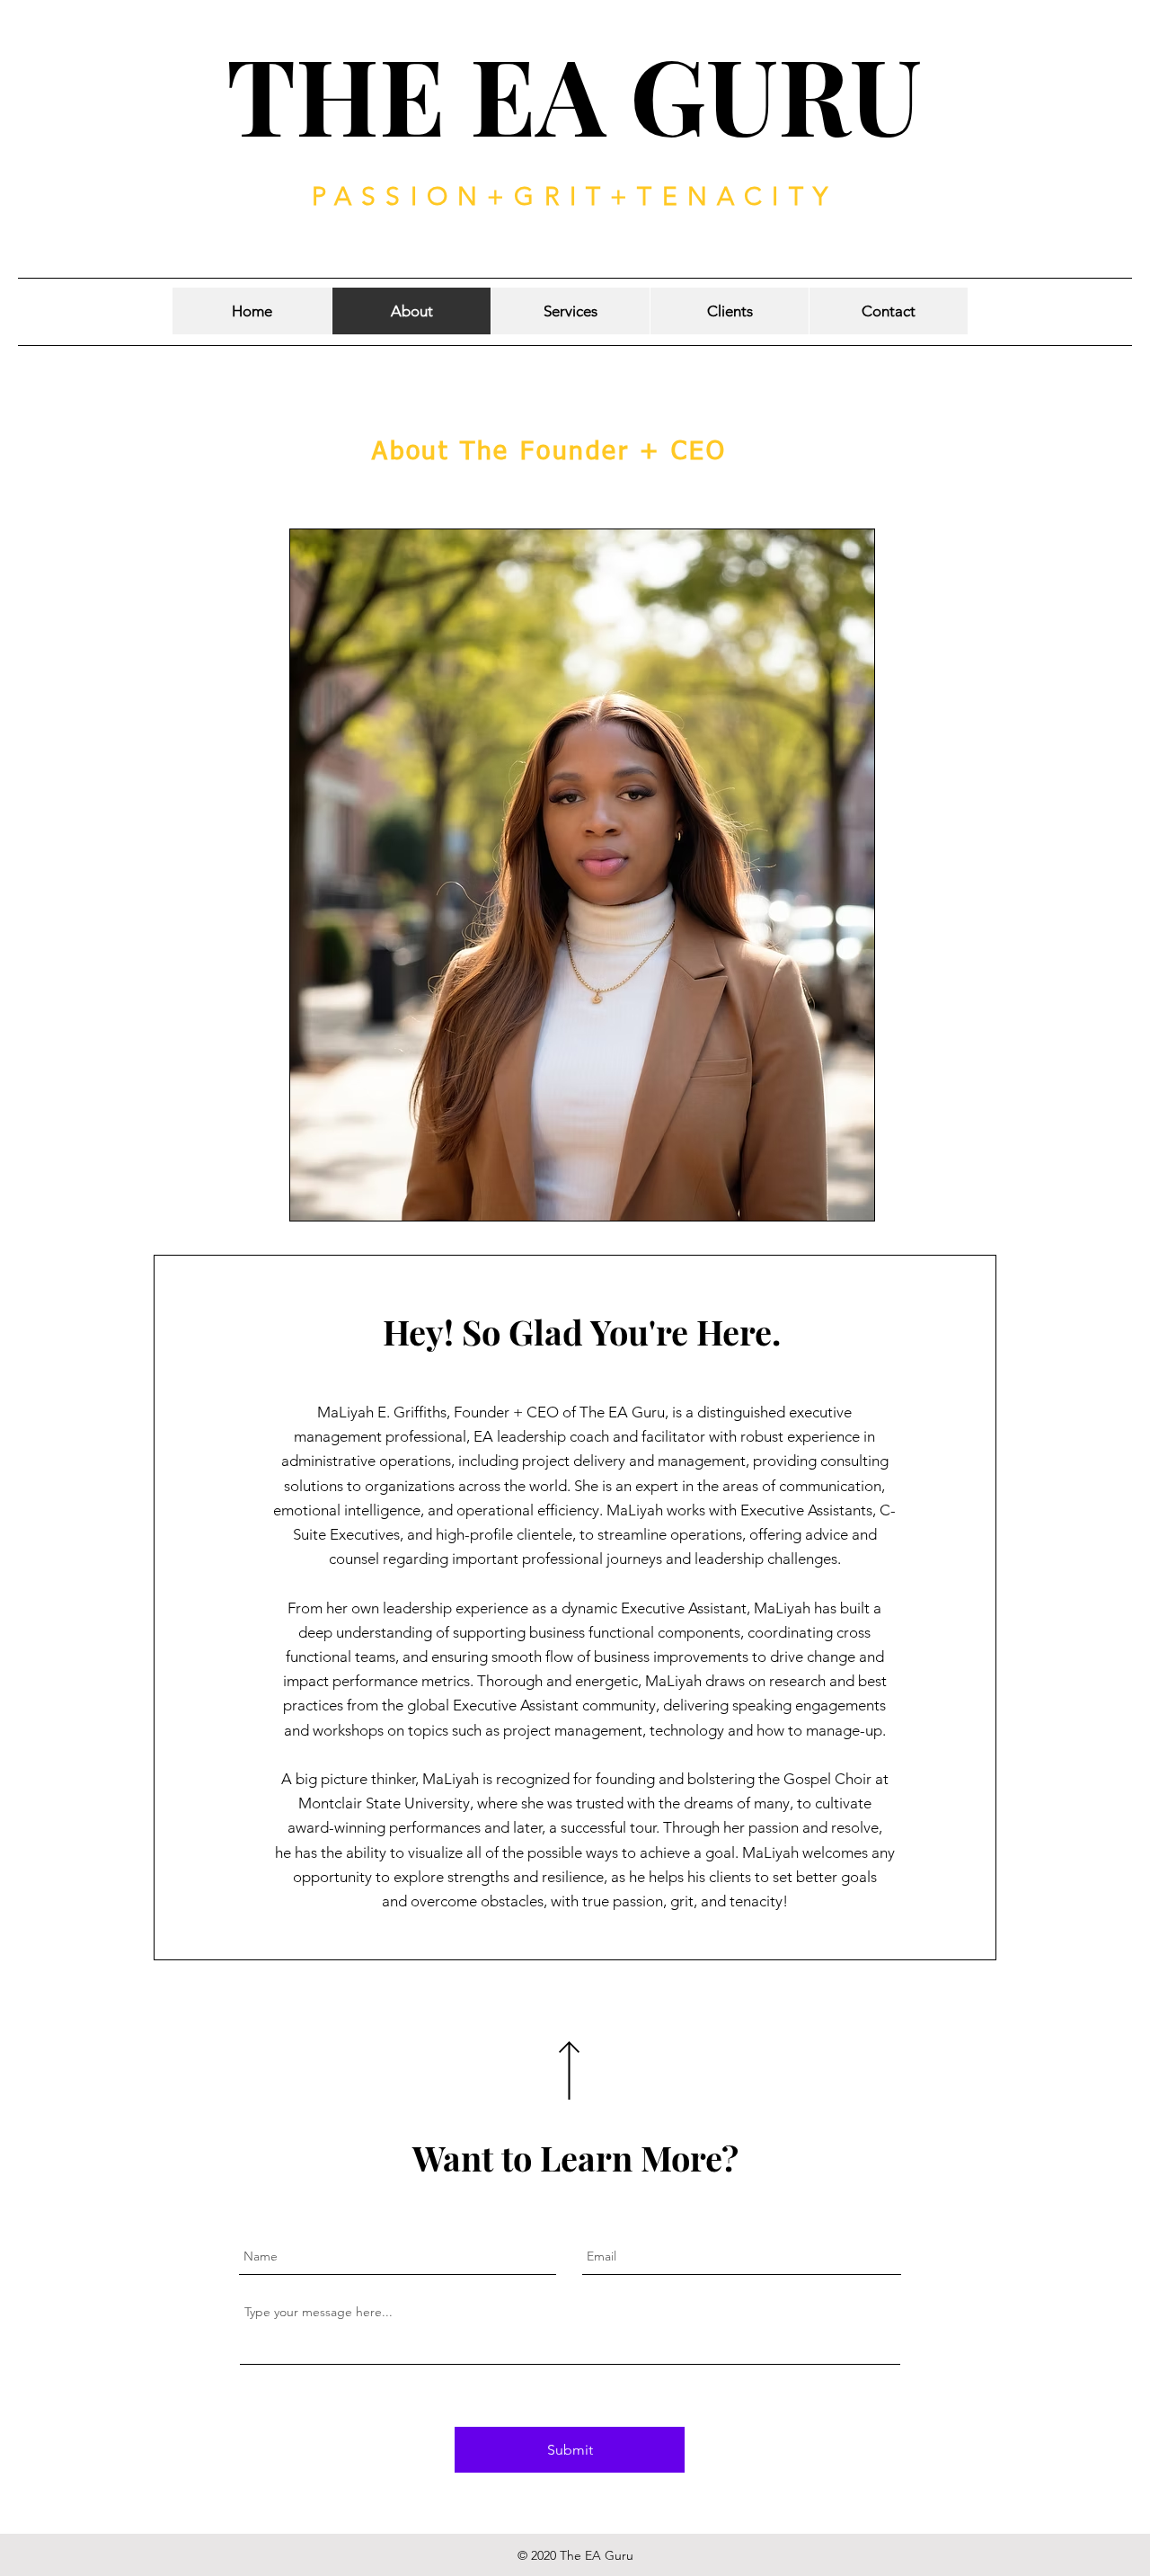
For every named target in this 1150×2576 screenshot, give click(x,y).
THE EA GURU (574, 93)
